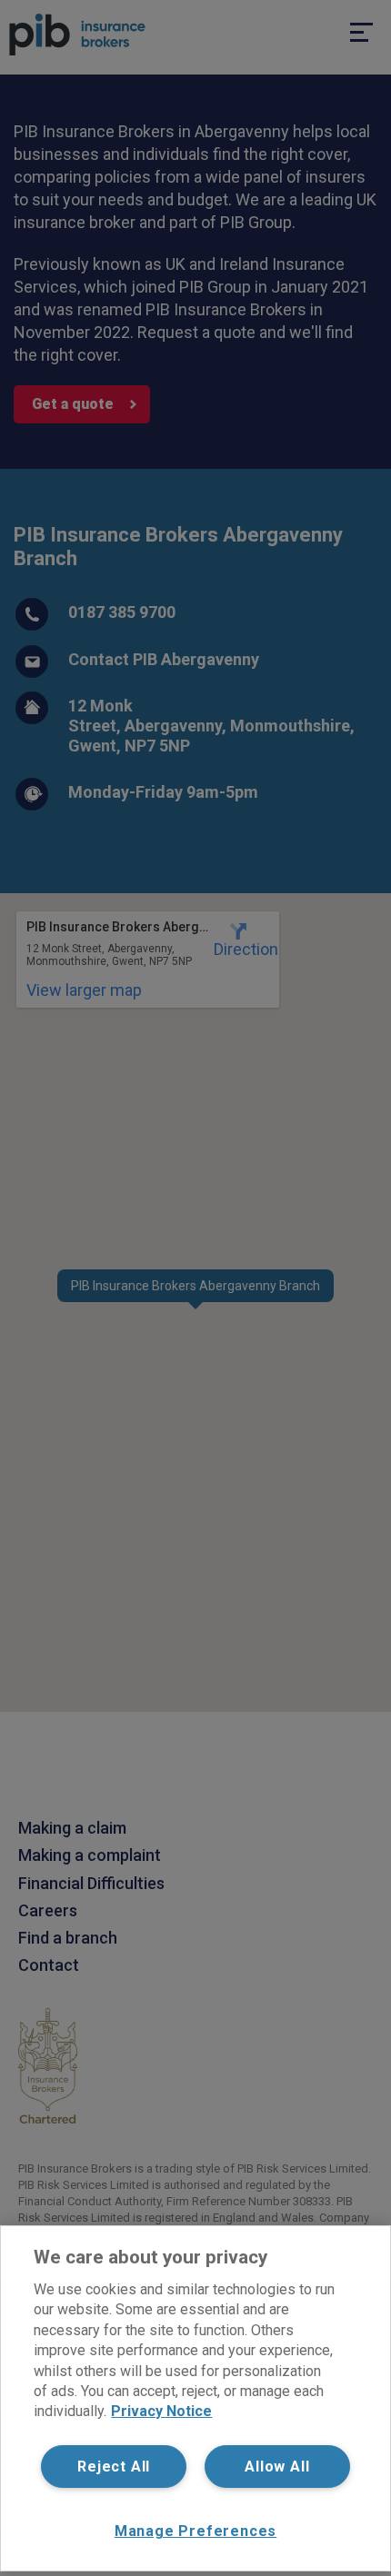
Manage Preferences (195, 2531)
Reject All (114, 2467)
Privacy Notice (161, 2411)
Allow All (277, 2467)
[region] (195, 2398)
